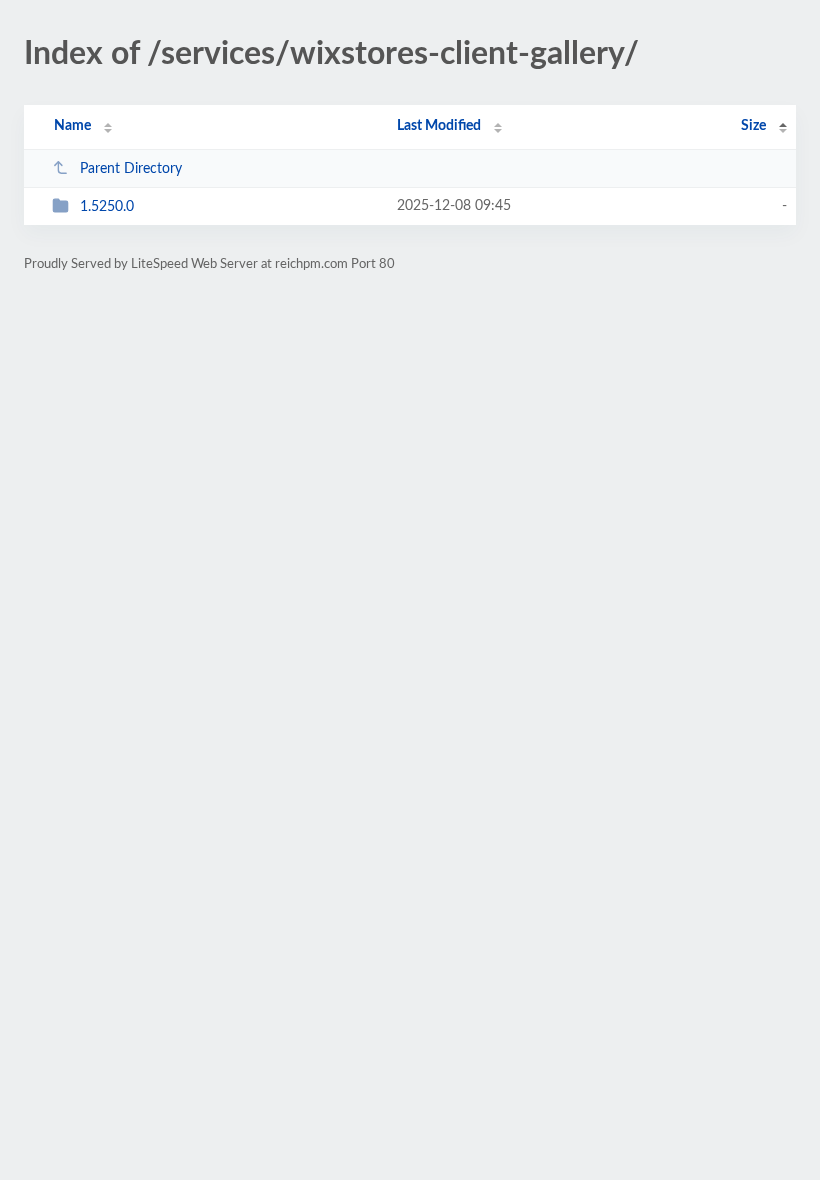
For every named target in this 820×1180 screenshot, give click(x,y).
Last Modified (439, 126)
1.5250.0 (107, 207)
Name (72, 126)
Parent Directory (131, 169)
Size (753, 126)
